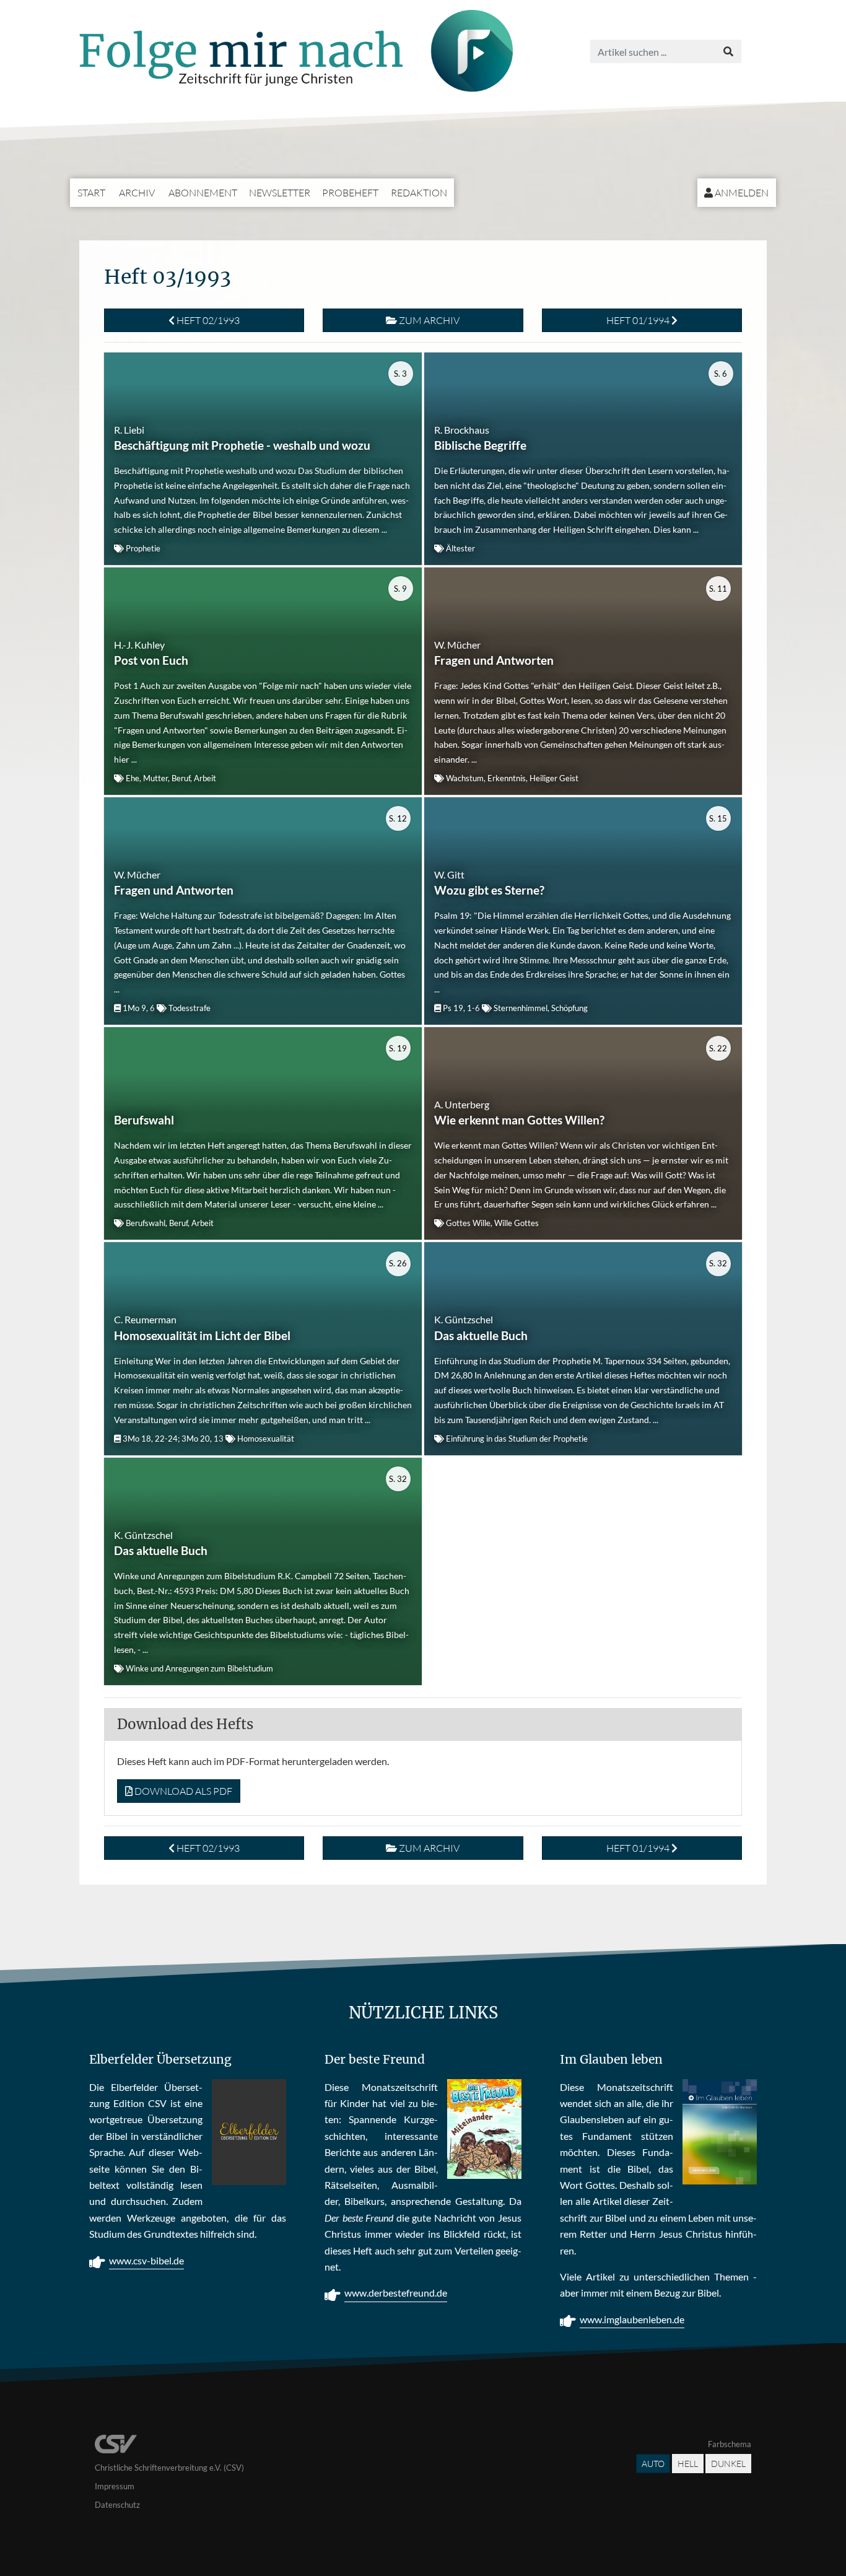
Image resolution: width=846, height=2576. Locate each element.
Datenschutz (117, 2505)
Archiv (137, 193)
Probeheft (350, 193)
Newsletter (280, 193)
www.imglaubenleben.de (632, 2319)
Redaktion (419, 193)
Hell (688, 2464)
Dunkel (728, 2464)
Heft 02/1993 (207, 320)
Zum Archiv (428, 320)
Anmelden (741, 193)
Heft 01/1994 (639, 320)
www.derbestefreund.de (396, 2293)
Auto (653, 2464)
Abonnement (203, 193)
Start (91, 193)
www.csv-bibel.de (146, 2260)
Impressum (115, 2486)
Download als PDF (182, 1791)
